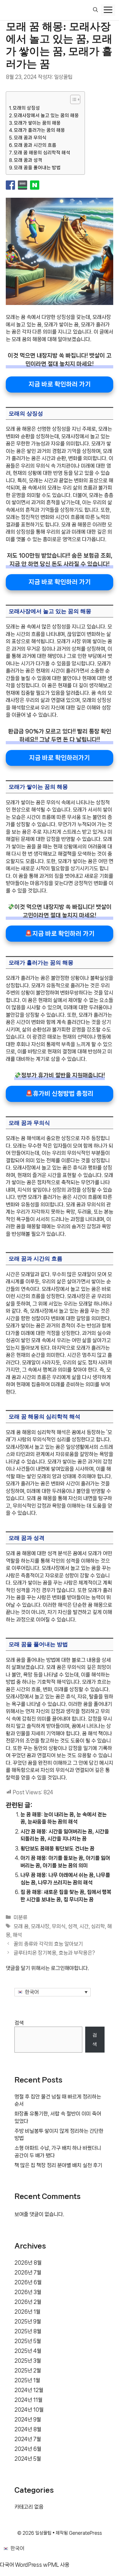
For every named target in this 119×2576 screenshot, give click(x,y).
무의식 (59, 1926)
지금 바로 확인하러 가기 (60, 384)
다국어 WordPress (21, 2565)
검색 (19, 2023)
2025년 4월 (28, 2351)
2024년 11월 (28, 2400)
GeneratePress (85, 2533)
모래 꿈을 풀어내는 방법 (37, 168)
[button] (95, 10)
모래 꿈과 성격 (28, 160)
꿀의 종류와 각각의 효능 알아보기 (48, 1944)
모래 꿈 (21, 1926)
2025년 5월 (28, 2341)
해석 (17, 1935)
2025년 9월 (28, 2321)
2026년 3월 (28, 2292)
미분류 (21, 1917)
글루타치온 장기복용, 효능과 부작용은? (54, 1953)
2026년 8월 (28, 2263)
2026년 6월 (28, 2282)
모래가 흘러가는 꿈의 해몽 (39, 130)
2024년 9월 (28, 2419)
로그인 (58, 1968)
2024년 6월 (28, 2449)
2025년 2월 (28, 2370)
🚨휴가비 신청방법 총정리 (59, 1093)
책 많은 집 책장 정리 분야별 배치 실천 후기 (58, 2165)
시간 (84, 1926)
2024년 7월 (28, 2439)
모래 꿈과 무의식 (30, 138)
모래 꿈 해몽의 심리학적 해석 (42, 153)
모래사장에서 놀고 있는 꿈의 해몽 (46, 115)
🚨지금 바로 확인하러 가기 (60, 933)
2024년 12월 (29, 2390)
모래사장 (40, 1926)
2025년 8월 (28, 2331)
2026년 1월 (27, 2312)
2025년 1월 (27, 2380)
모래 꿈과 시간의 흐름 (35, 145)
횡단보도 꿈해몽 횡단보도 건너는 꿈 (57, 1848)
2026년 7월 (28, 2272)
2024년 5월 (28, 2459)
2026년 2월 (28, 2302)
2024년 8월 (28, 2429)
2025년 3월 (28, 2361)
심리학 (98, 1926)
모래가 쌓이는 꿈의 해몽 (37, 123)
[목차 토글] (72, 99)
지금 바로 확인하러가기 (59, 758)
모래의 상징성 (26, 108)
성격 (72, 1926)
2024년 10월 (29, 2410)
